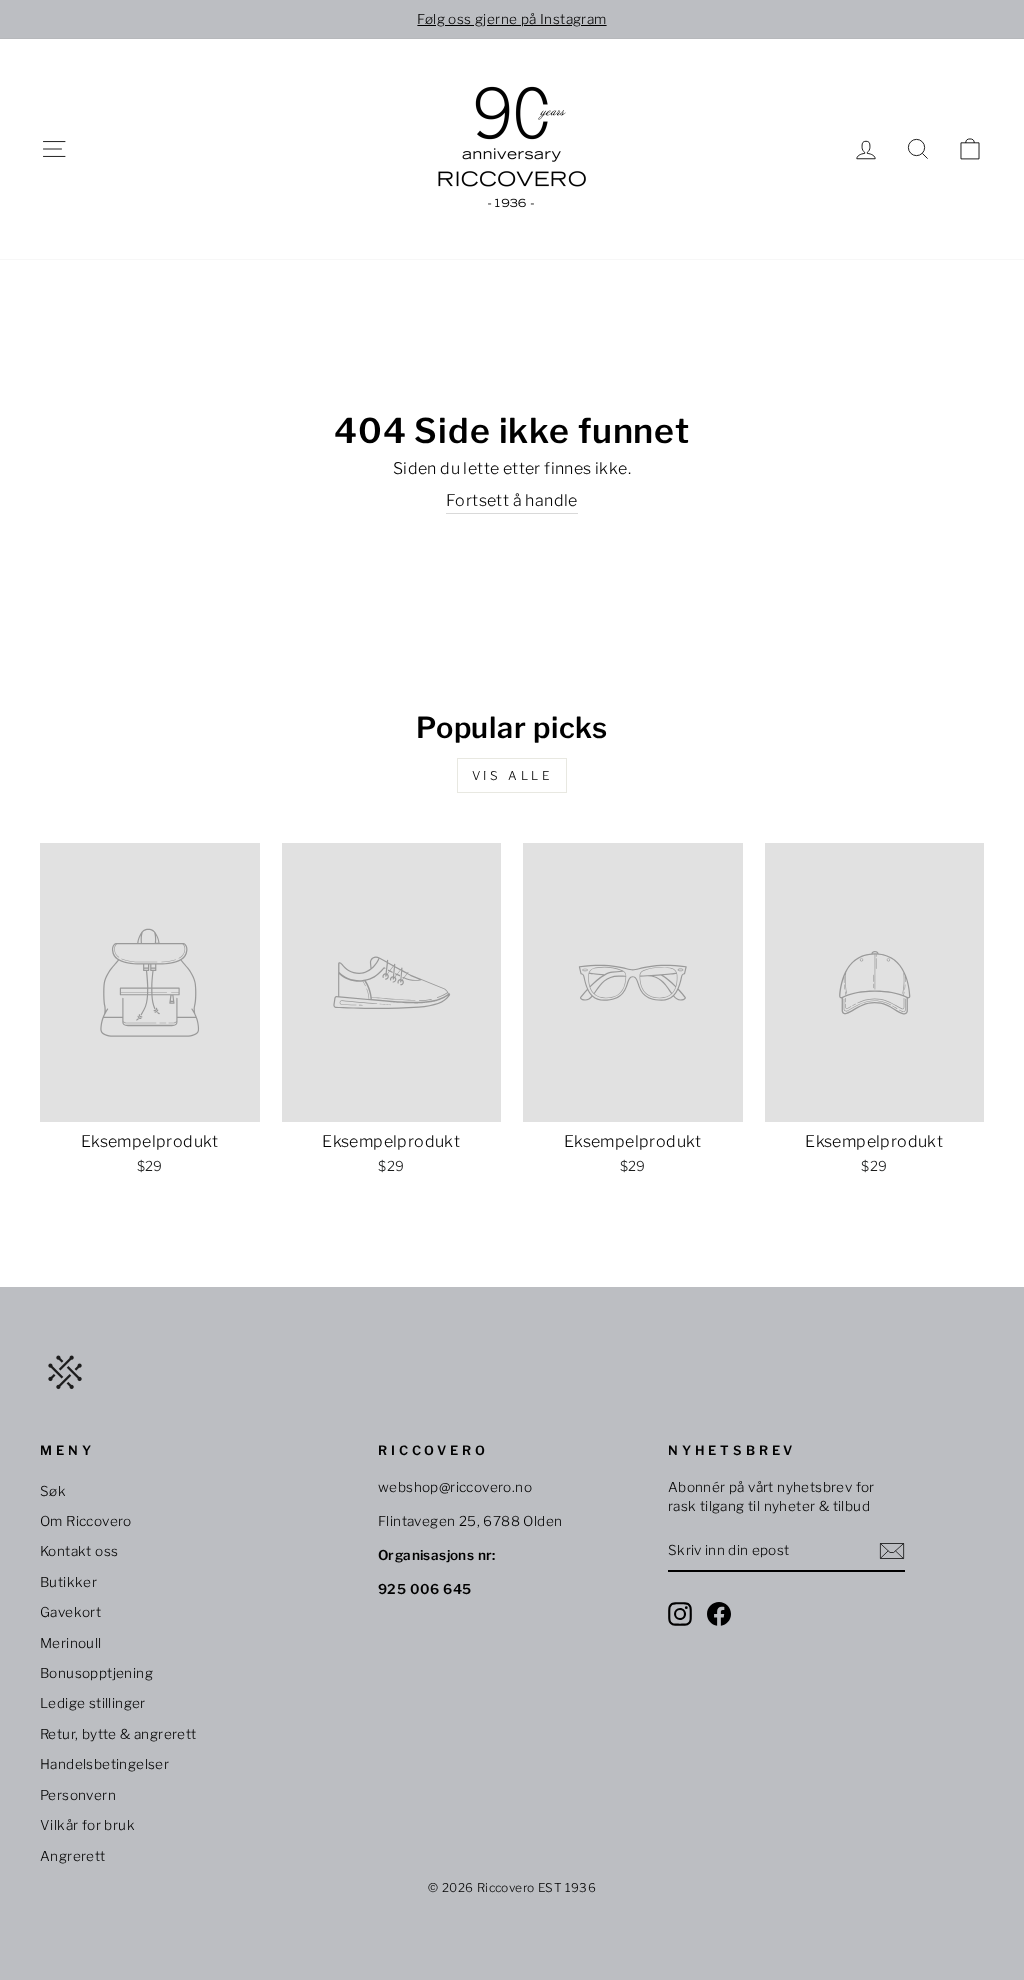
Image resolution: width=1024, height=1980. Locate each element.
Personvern (78, 1795)
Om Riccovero (86, 1521)
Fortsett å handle (512, 500)
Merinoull (71, 1643)
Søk (53, 1491)
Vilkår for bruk (87, 1825)
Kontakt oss (79, 1551)
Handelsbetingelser (104, 1764)
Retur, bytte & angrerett (118, 1734)
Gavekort (70, 1612)
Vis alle (512, 775)
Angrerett (73, 1856)
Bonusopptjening (96, 1673)
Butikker (68, 1582)
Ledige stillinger (93, 1703)
